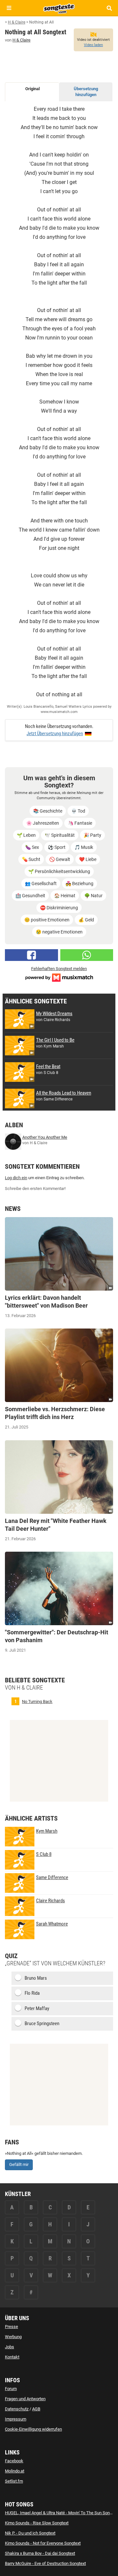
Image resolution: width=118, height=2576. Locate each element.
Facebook (14, 2461)
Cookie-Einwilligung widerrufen (33, 2429)
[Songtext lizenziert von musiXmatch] (59, 977)
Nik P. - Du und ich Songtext (30, 2533)
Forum (11, 2389)
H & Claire (21, 40)
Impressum (16, 2419)
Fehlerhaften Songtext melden (59, 969)
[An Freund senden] (87, 955)
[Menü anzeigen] (9, 8)
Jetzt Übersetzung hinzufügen (55, 734)
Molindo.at (15, 2471)
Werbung (13, 2337)
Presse (11, 2327)
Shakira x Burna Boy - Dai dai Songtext (40, 2553)
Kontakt (12, 2357)
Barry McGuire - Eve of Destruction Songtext (45, 2563)
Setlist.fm (14, 2481)
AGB (36, 2409)
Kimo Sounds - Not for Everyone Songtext (43, 2543)
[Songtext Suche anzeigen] (109, 8)
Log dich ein (16, 1178)
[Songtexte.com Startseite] (59, 8)
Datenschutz (17, 2409)
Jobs (10, 2347)
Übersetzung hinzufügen (86, 92)
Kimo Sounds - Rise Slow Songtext (37, 2523)
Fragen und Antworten (25, 2399)
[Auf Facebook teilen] (31, 955)
